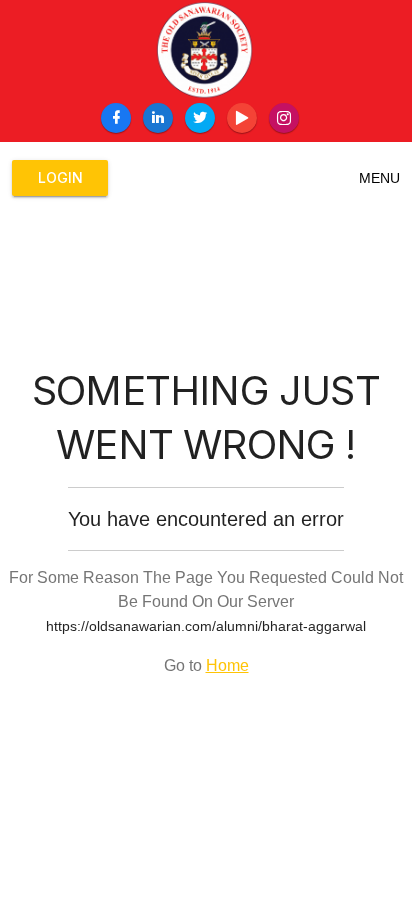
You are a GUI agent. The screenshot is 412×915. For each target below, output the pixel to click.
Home (227, 665)
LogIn (60, 177)
